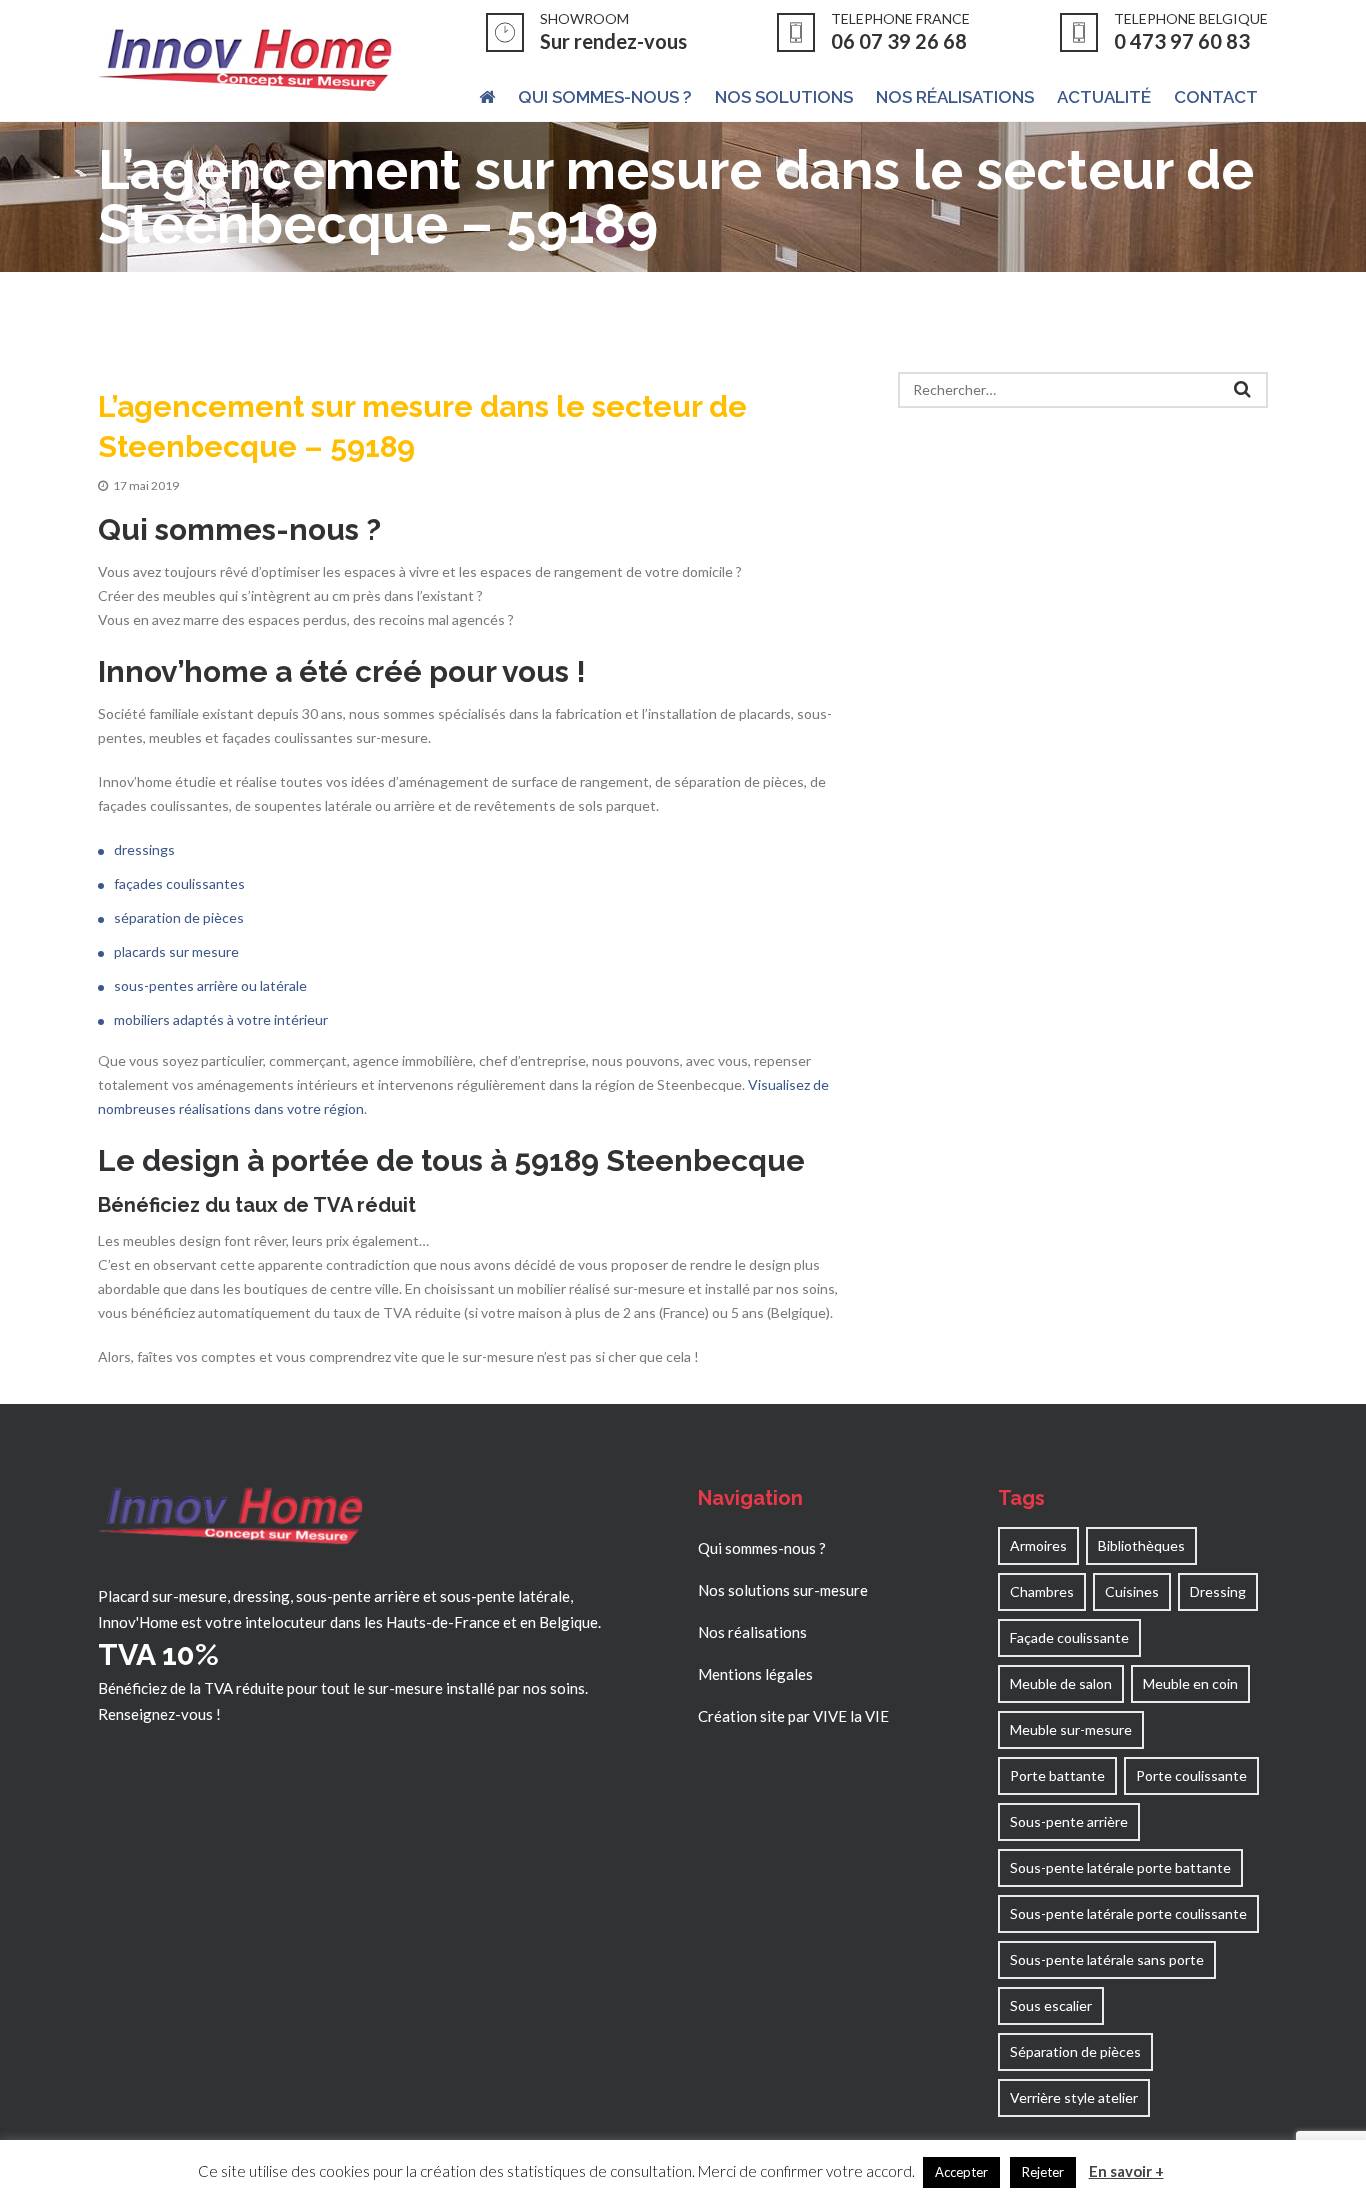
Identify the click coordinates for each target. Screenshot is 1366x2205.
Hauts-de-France (443, 1622)
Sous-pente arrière (1069, 1821)
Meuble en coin (1190, 1683)
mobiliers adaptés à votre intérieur (221, 1019)
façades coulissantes (179, 883)
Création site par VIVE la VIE (793, 1716)
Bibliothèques (1141, 1545)
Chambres (1042, 1591)
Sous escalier (1051, 2005)
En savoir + (1126, 2171)
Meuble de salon (1061, 1683)
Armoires (1038, 1545)
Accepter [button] (961, 2172)
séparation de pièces (179, 917)
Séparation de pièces (1075, 2051)
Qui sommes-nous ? (762, 1548)
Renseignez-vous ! (159, 1714)
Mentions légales (755, 1674)
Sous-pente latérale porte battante (1120, 1867)
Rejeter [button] (1043, 2172)
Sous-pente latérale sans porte (1107, 1959)
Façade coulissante (1069, 1637)
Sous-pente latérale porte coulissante (1128, 1913)
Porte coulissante (1191, 1775)
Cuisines (1132, 1591)
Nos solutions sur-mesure (783, 1590)
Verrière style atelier (1074, 2097)
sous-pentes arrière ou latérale (210, 985)
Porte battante (1057, 1775)
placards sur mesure (176, 951)
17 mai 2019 (146, 485)
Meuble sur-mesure (1071, 1729)
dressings (144, 849)
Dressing (1218, 1591)
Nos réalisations (752, 1632)
